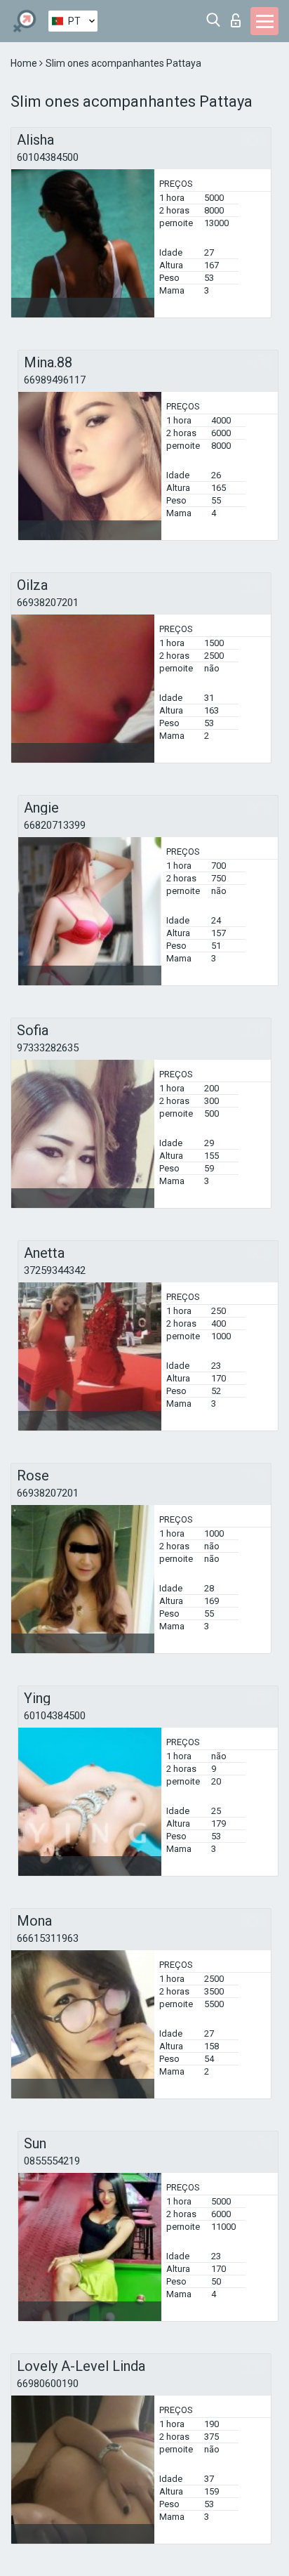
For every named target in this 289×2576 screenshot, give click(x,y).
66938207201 (48, 603)
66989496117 (55, 380)
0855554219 (52, 2161)
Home (25, 63)
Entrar (239, 17)
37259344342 (55, 1270)
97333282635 (48, 1048)
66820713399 (55, 825)
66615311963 (48, 1938)
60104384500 (48, 157)
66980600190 (48, 2384)
